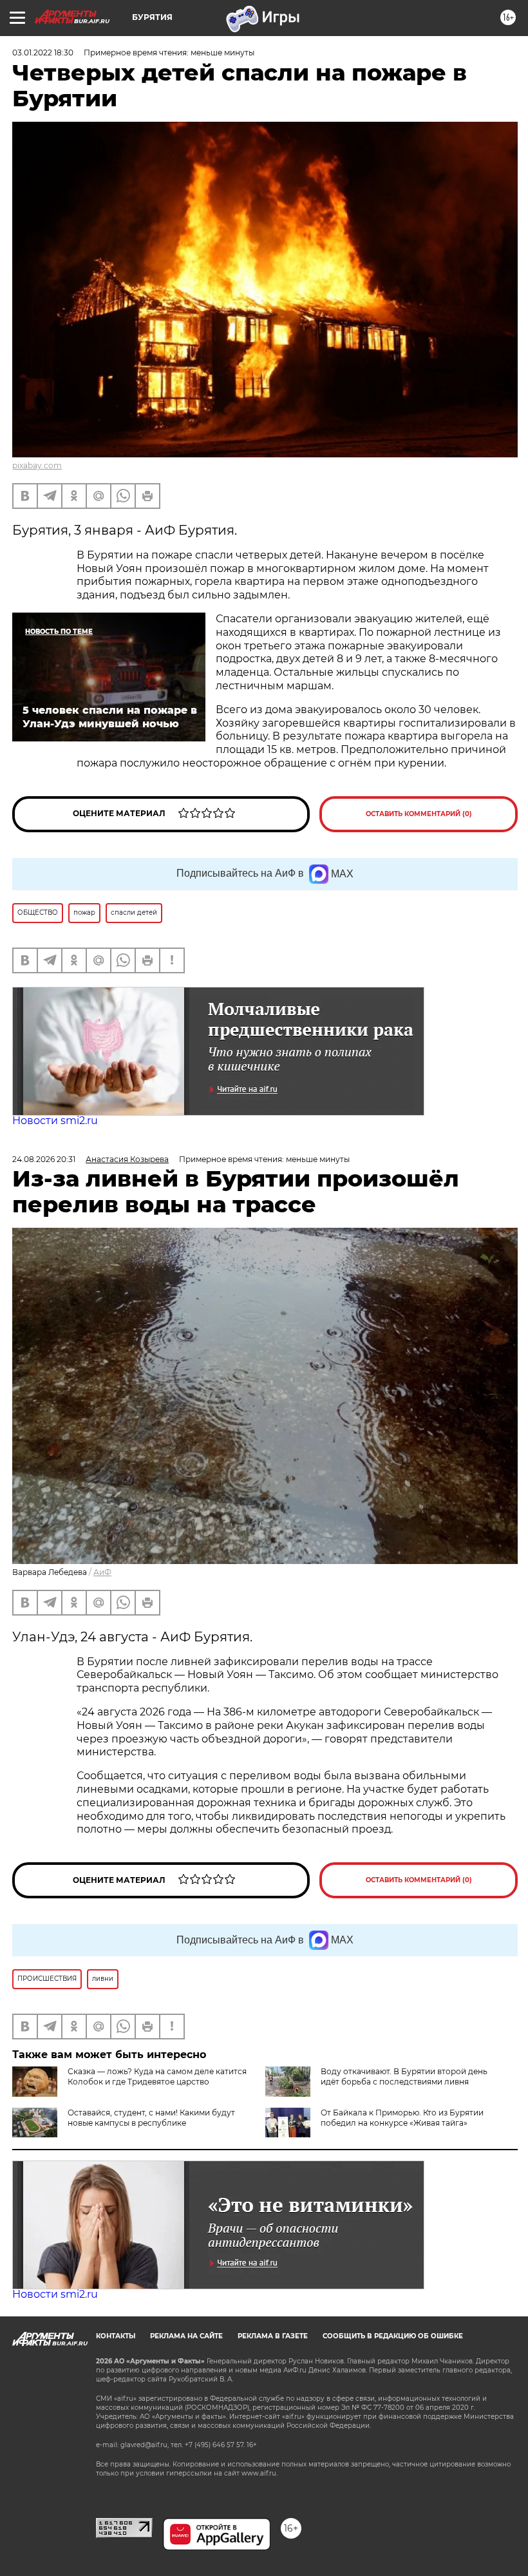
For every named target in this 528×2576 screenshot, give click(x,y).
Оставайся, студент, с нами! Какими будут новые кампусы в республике (151, 2118)
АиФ (102, 1572)
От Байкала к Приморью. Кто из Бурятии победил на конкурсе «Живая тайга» (402, 2118)
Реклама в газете (273, 2336)
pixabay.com (37, 465)
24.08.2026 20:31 (44, 1159)
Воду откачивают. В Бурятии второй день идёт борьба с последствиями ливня (404, 2076)
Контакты (116, 2336)
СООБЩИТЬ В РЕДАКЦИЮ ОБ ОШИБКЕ (393, 2336)
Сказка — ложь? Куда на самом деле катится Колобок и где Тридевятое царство (157, 2076)
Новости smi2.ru (55, 1121)
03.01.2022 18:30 (43, 52)
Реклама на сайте (186, 2336)
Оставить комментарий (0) (419, 814)
